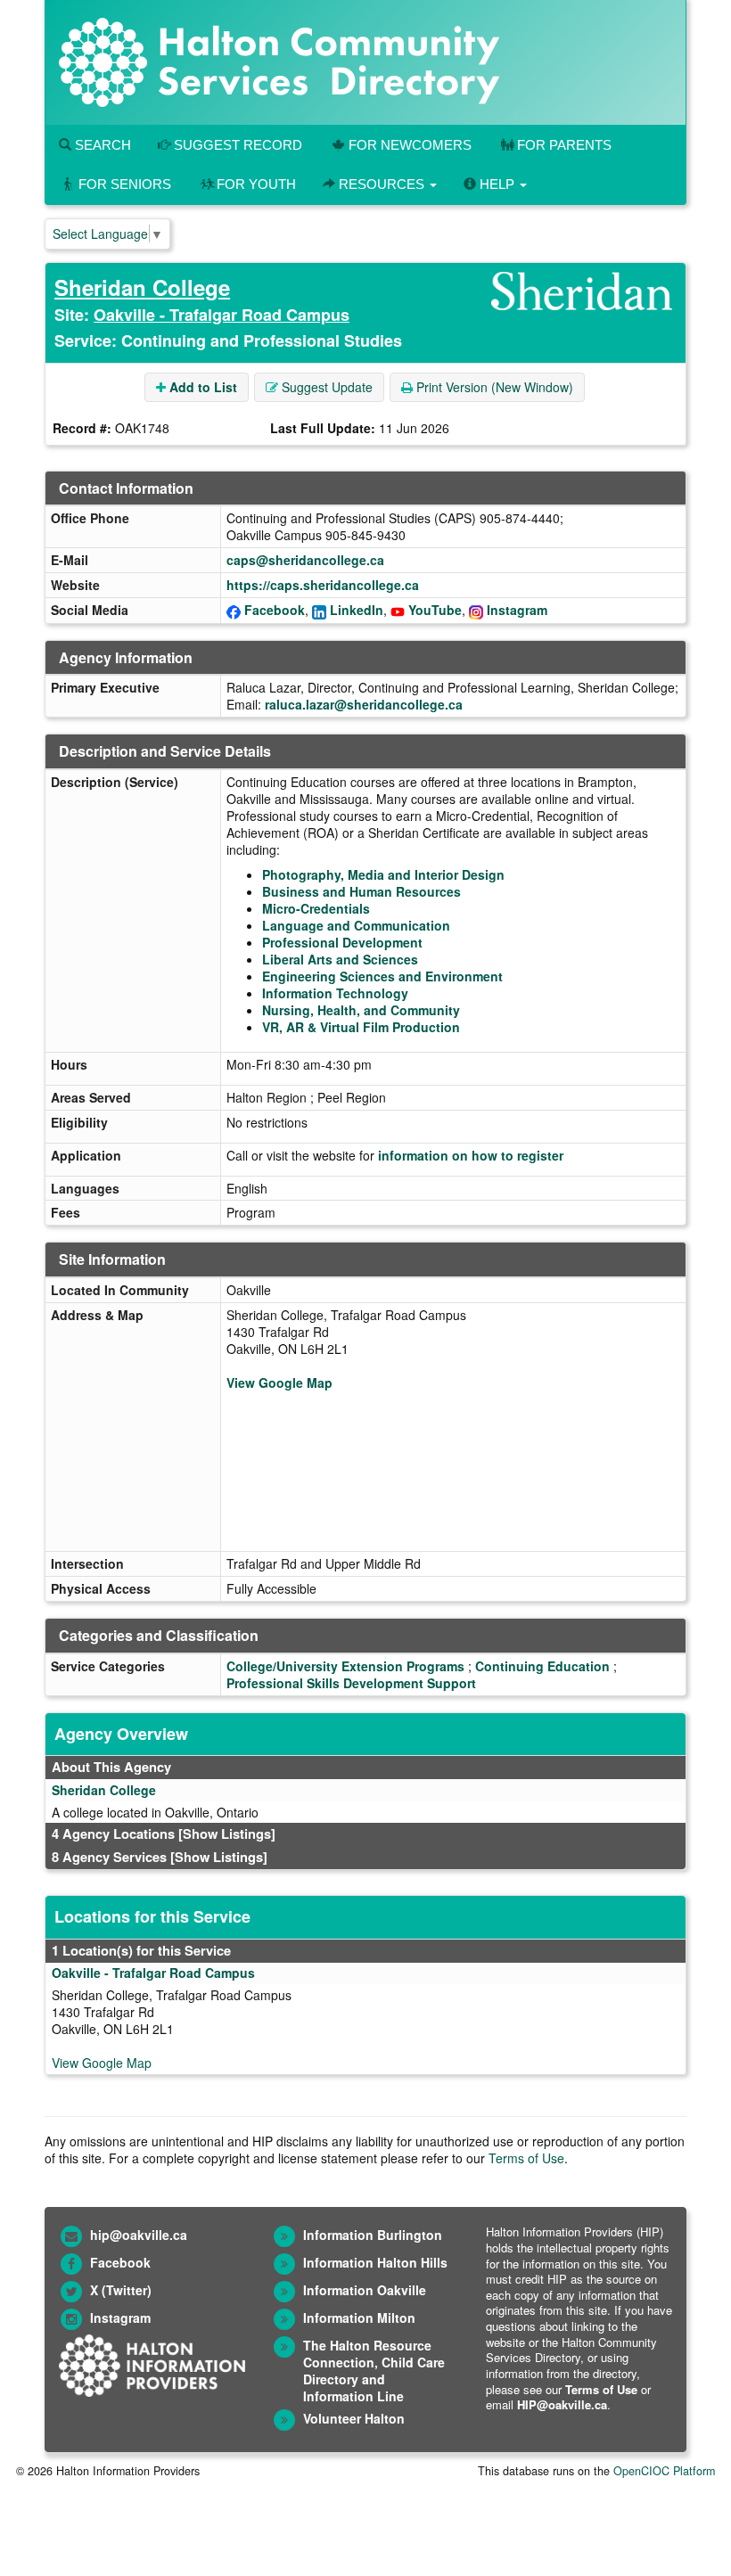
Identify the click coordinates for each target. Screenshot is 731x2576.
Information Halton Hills (375, 2262)
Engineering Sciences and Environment (382, 976)
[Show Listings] (227, 1834)
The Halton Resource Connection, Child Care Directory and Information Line (374, 2371)
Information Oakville (365, 2290)
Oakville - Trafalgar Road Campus (222, 315)
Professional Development (342, 942)
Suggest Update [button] (325, 387)
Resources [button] (382, 184)
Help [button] (497, 184)
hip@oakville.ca (139, 2235)
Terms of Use (526, 2158)
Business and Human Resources (361, 891)
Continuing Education (542, 1666)
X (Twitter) (121, 2290)
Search (101, 145)
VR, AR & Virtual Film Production (361, 1027)
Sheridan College (142, 287)
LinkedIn (357, 610)
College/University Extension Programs (345, 1666)
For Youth (256, 184)
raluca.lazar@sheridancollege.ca (364, 704)
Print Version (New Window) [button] (493, 387)
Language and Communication (356, 925)
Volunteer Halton (354, 2418)
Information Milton (359, 2318)
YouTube (435, 610)
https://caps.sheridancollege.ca (323, 585)
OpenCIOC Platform (664, 2471)
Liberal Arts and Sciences (340, 959)
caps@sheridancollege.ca (305, 560)
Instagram (517, 610)
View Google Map (279, 1382)
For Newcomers (410, 145)
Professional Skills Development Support (351, 1683)
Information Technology (335, 993)
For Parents (564, 145)
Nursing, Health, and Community (361, 1010)
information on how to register (471, 1155)
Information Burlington (373, 2235)
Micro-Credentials (316, 908)
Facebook (275, 610)
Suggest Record (236, 145)
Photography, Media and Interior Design (383, 874)
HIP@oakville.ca (562, 2404)
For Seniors (125, 184)
